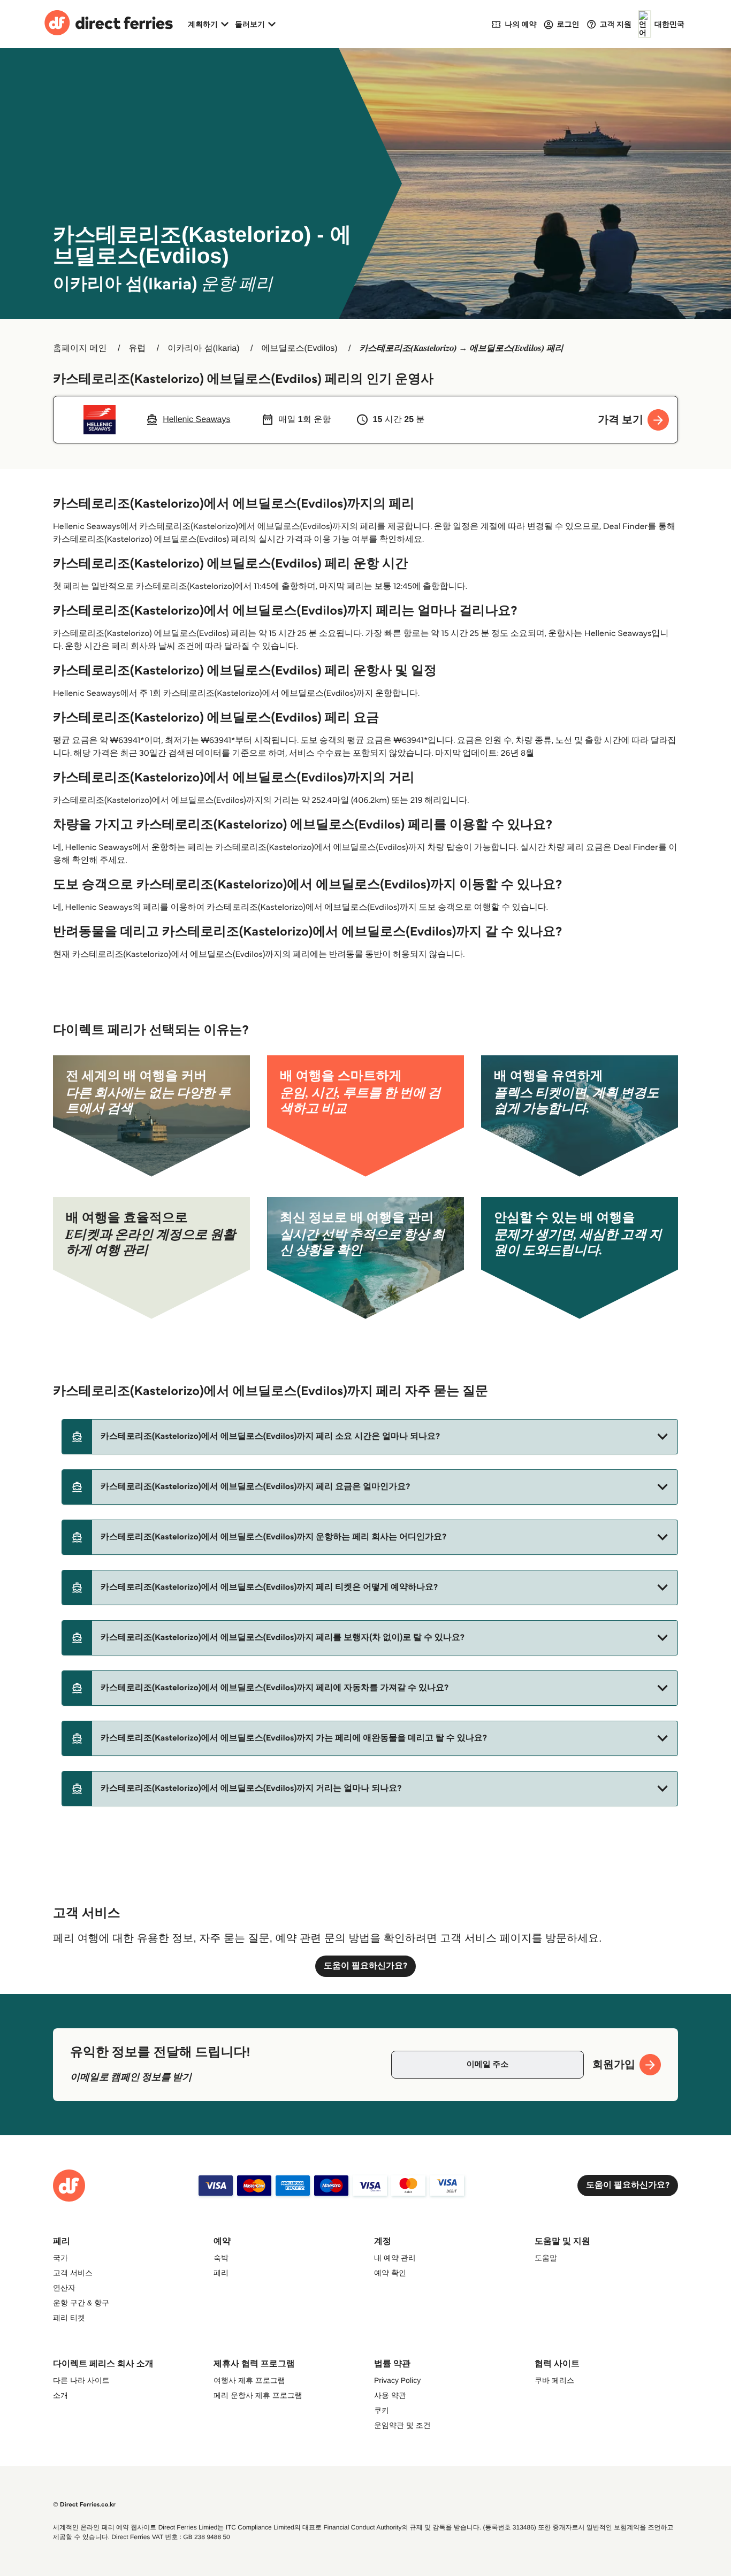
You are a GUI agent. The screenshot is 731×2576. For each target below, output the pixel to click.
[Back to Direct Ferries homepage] (109, 24)
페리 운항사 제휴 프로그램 (258, 2395)
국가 (60, 2258)
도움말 (546, 2258)
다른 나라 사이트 (81, 2380)
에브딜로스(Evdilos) (299, 348)
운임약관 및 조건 (402, 2425)
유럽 (137, 348)
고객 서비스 (73, 2273)
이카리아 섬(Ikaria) (203, 348)
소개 (60, 2395)
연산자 (64, 2288)
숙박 (221, 2258)
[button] (370, 1437)
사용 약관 (390, 2395)
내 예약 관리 (395, 2258)
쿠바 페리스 (554, 2380)
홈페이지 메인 (80, 348)
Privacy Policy (397, 2380)
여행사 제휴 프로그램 (249, 2380)
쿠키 (382, 2410)
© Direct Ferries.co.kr (84, 2505)
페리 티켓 (69, 2318)
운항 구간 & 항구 (81, 2303)
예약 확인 (390, 2273)
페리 (221, 2273)
